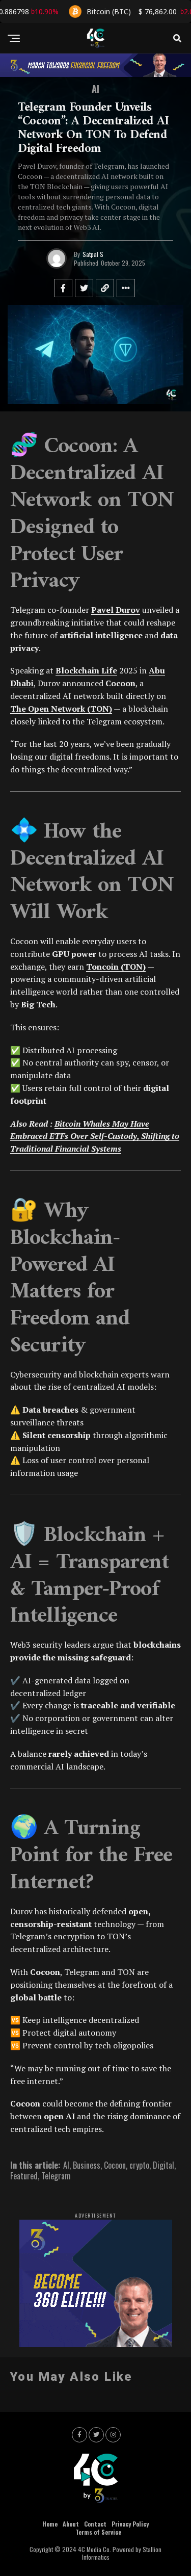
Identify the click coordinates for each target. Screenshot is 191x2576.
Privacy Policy (130, 2524)
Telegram (56, 2176)
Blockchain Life (86, 670)
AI (66, 2165)
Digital (163, 2165)
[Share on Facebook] (63, 288)
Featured (24, 2176)
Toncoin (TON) (116, 967)
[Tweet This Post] (84, 288)
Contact (95, 2524)
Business (87, 2165)
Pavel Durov (116, 610)
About (71, 2524)
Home (50, 2524)
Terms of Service (98, 2532)
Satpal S (93, 254)
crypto (139, 2165)
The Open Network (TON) (61, 709)
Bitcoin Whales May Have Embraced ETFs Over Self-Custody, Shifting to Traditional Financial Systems (95, 1136)
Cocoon (115, 2165)
